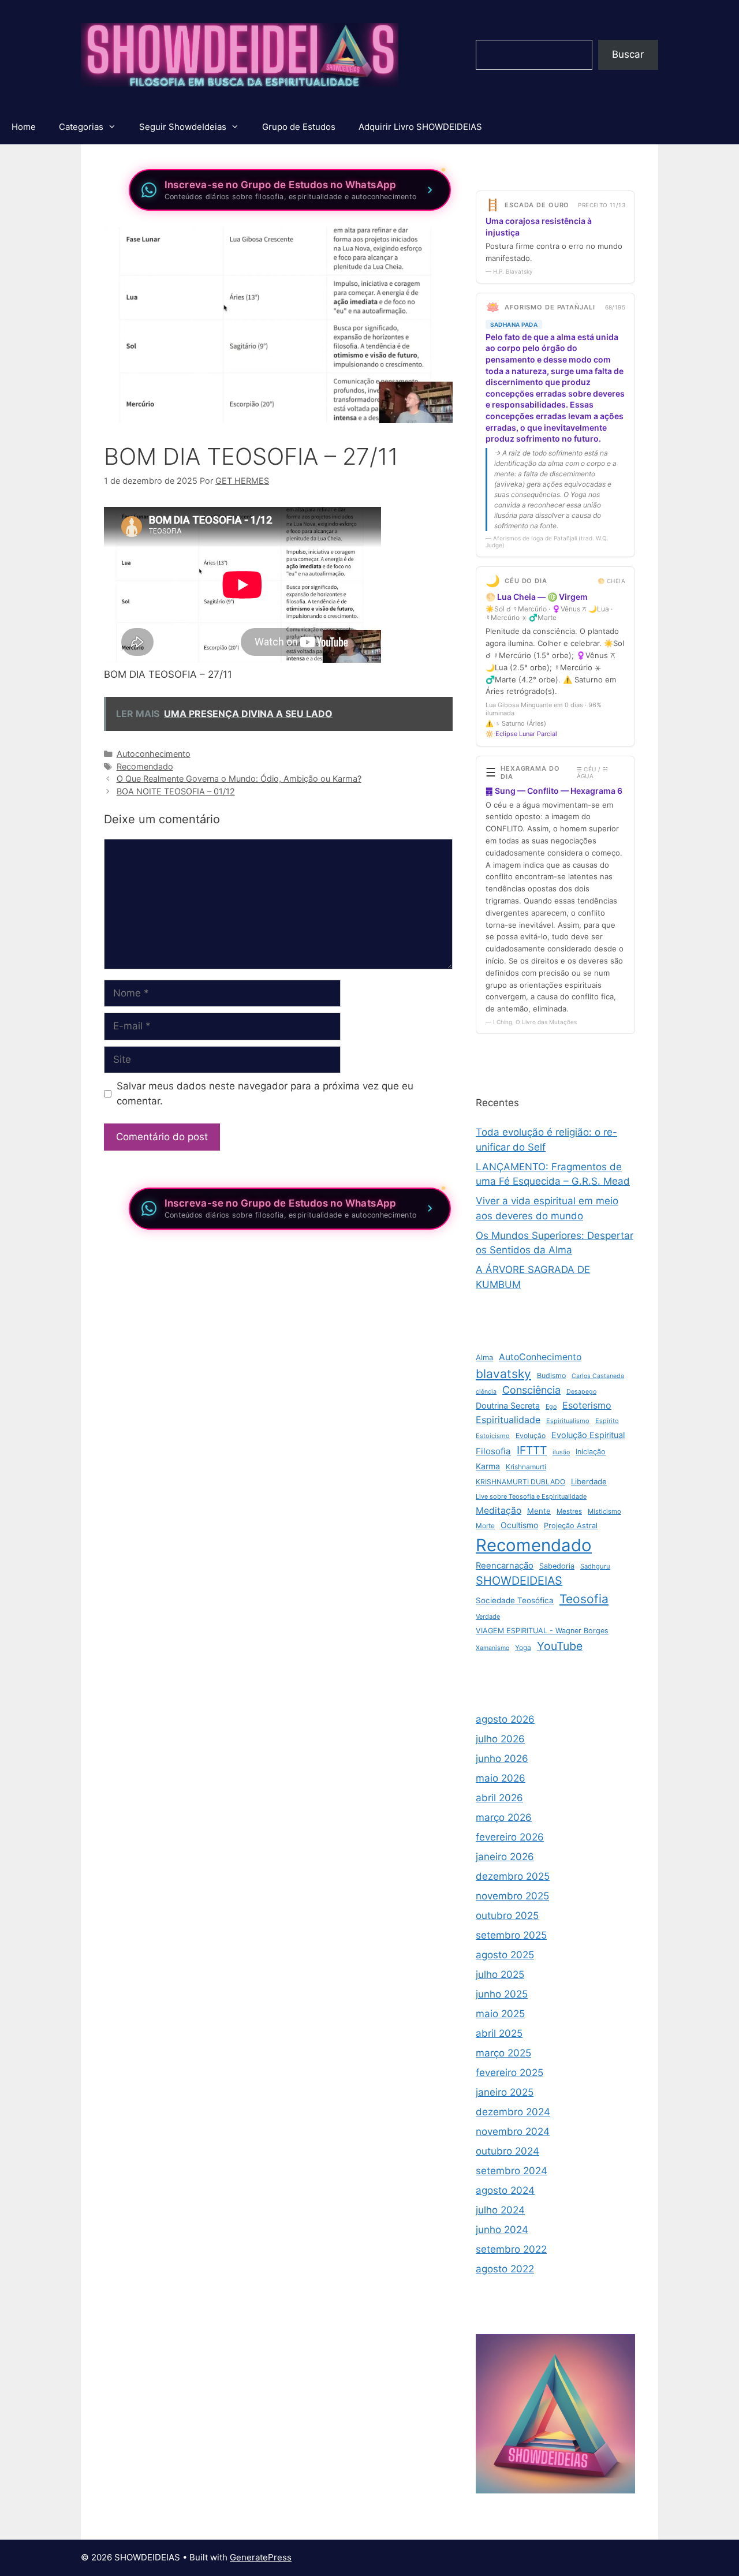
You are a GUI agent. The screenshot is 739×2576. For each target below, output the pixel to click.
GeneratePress (261, 2557)
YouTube (560, 1646)
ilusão (561, 1452)
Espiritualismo (568, 1421)
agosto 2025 (505, 1955)
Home (24, 127)
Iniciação (591, 1452)
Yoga (523, 1647)
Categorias (81, 127)
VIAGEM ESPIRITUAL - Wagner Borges (542, 1631)
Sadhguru (595, 1566)
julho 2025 (500, 1974)
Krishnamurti (526, 1467)
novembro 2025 (512, 1896)
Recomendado (145, 766)
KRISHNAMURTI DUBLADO (520, 1482)
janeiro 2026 (505, 1857)
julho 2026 (500, 1739)
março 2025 (503, 2053)
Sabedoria (557, 1566)
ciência (486, 1392)
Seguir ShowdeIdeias (183, 127)
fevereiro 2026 (510, 1837)
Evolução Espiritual (588, 1435)
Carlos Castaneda (598, 1376)
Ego (551, 1407)
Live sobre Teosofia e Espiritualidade (531, 1496)
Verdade (488, 1616)
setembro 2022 (511, 2249)
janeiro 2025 (505, 2092)
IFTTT (532, 1450)
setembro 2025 (511, 1935)
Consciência (531, 1390)
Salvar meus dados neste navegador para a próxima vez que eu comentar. (265, 1093)
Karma (488, 1466)
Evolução (531, 1436)
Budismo (551, 1375)
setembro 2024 (512, 2171)
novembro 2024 (513, 2131)
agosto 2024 (505, 2190)
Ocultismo (519, 1525)
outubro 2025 (507, 1916)
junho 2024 (502, 2230)
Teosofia (584, 1599)
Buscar (628, 54)
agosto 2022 (505, 2269)
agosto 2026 (505, 1719)
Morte (485, 1526)
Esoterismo (587, 1405)
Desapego (581, 1392)
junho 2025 (502, 1994)
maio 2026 (501, 1778)
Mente (539, 1511)
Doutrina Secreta (508, 1405)
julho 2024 (500, 2210)
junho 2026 (502, 1759)
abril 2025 (499, 2033)
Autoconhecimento (154, 754)
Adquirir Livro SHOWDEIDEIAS (420, 127)
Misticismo (604, 1511)
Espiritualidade (508, 1420)
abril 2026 (499, 1798)
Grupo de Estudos (299, 127)
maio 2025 (500, 2014)
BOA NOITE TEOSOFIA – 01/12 (176, 791)
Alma (484, 1357)
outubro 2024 (507, 2151)
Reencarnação (505, 1566)
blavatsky (503, 1374)
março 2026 (504, 1817)
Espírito (607, 1421)
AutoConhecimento (540, 1357)
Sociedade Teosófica (515, 1600)
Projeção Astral (571, 1526)
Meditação (499, 1511)
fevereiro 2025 (510, 2073)
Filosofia (493, 1451)
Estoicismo (493, 1436)
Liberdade (589, 1481)
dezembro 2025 (513, 1876)
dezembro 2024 (513, 2112)
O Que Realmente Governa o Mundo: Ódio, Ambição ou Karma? (239, 779)
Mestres (569, 1511)
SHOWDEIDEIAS (519, 1581)
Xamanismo (492, 1648)
